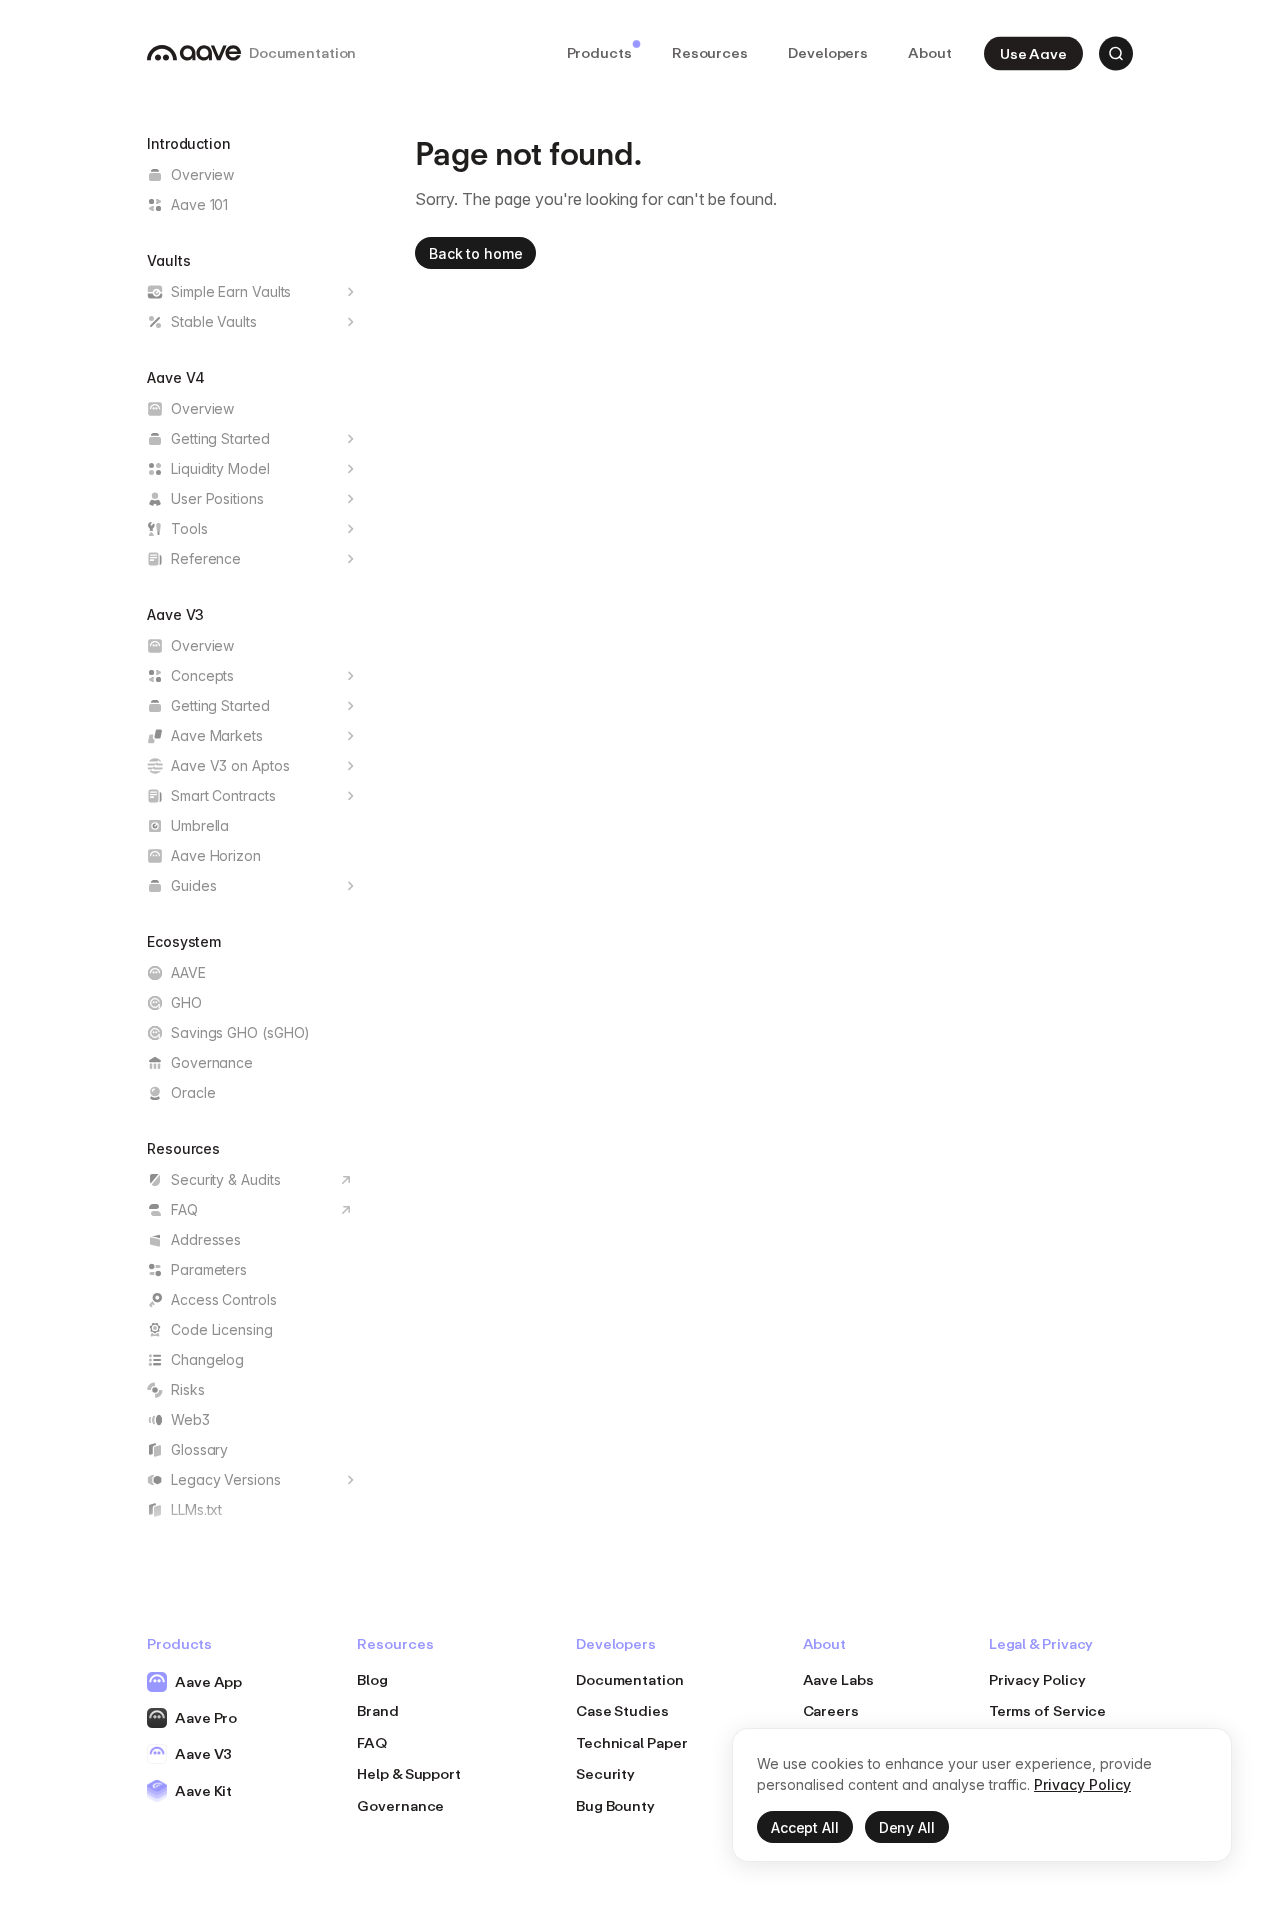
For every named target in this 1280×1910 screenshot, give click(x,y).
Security (605, 1773)
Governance (400, 1805)
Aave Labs (838, 1679)
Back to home (475, 253)
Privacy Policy (1037, 1679)
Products (599, 52)
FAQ (372, 1742)
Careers (831, 1710)
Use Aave (1033, 52)
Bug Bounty (615, 1805)
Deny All (907, 1827)
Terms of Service (1048, 1710)
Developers (828, 52)
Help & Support (409, 1773)
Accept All (805, 1827)
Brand (378, 1710)
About (930, 52)
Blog (372, 1679)
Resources (710, 52)
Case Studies (622, 1710)
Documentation (630, 1679)
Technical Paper (632, 1742)
